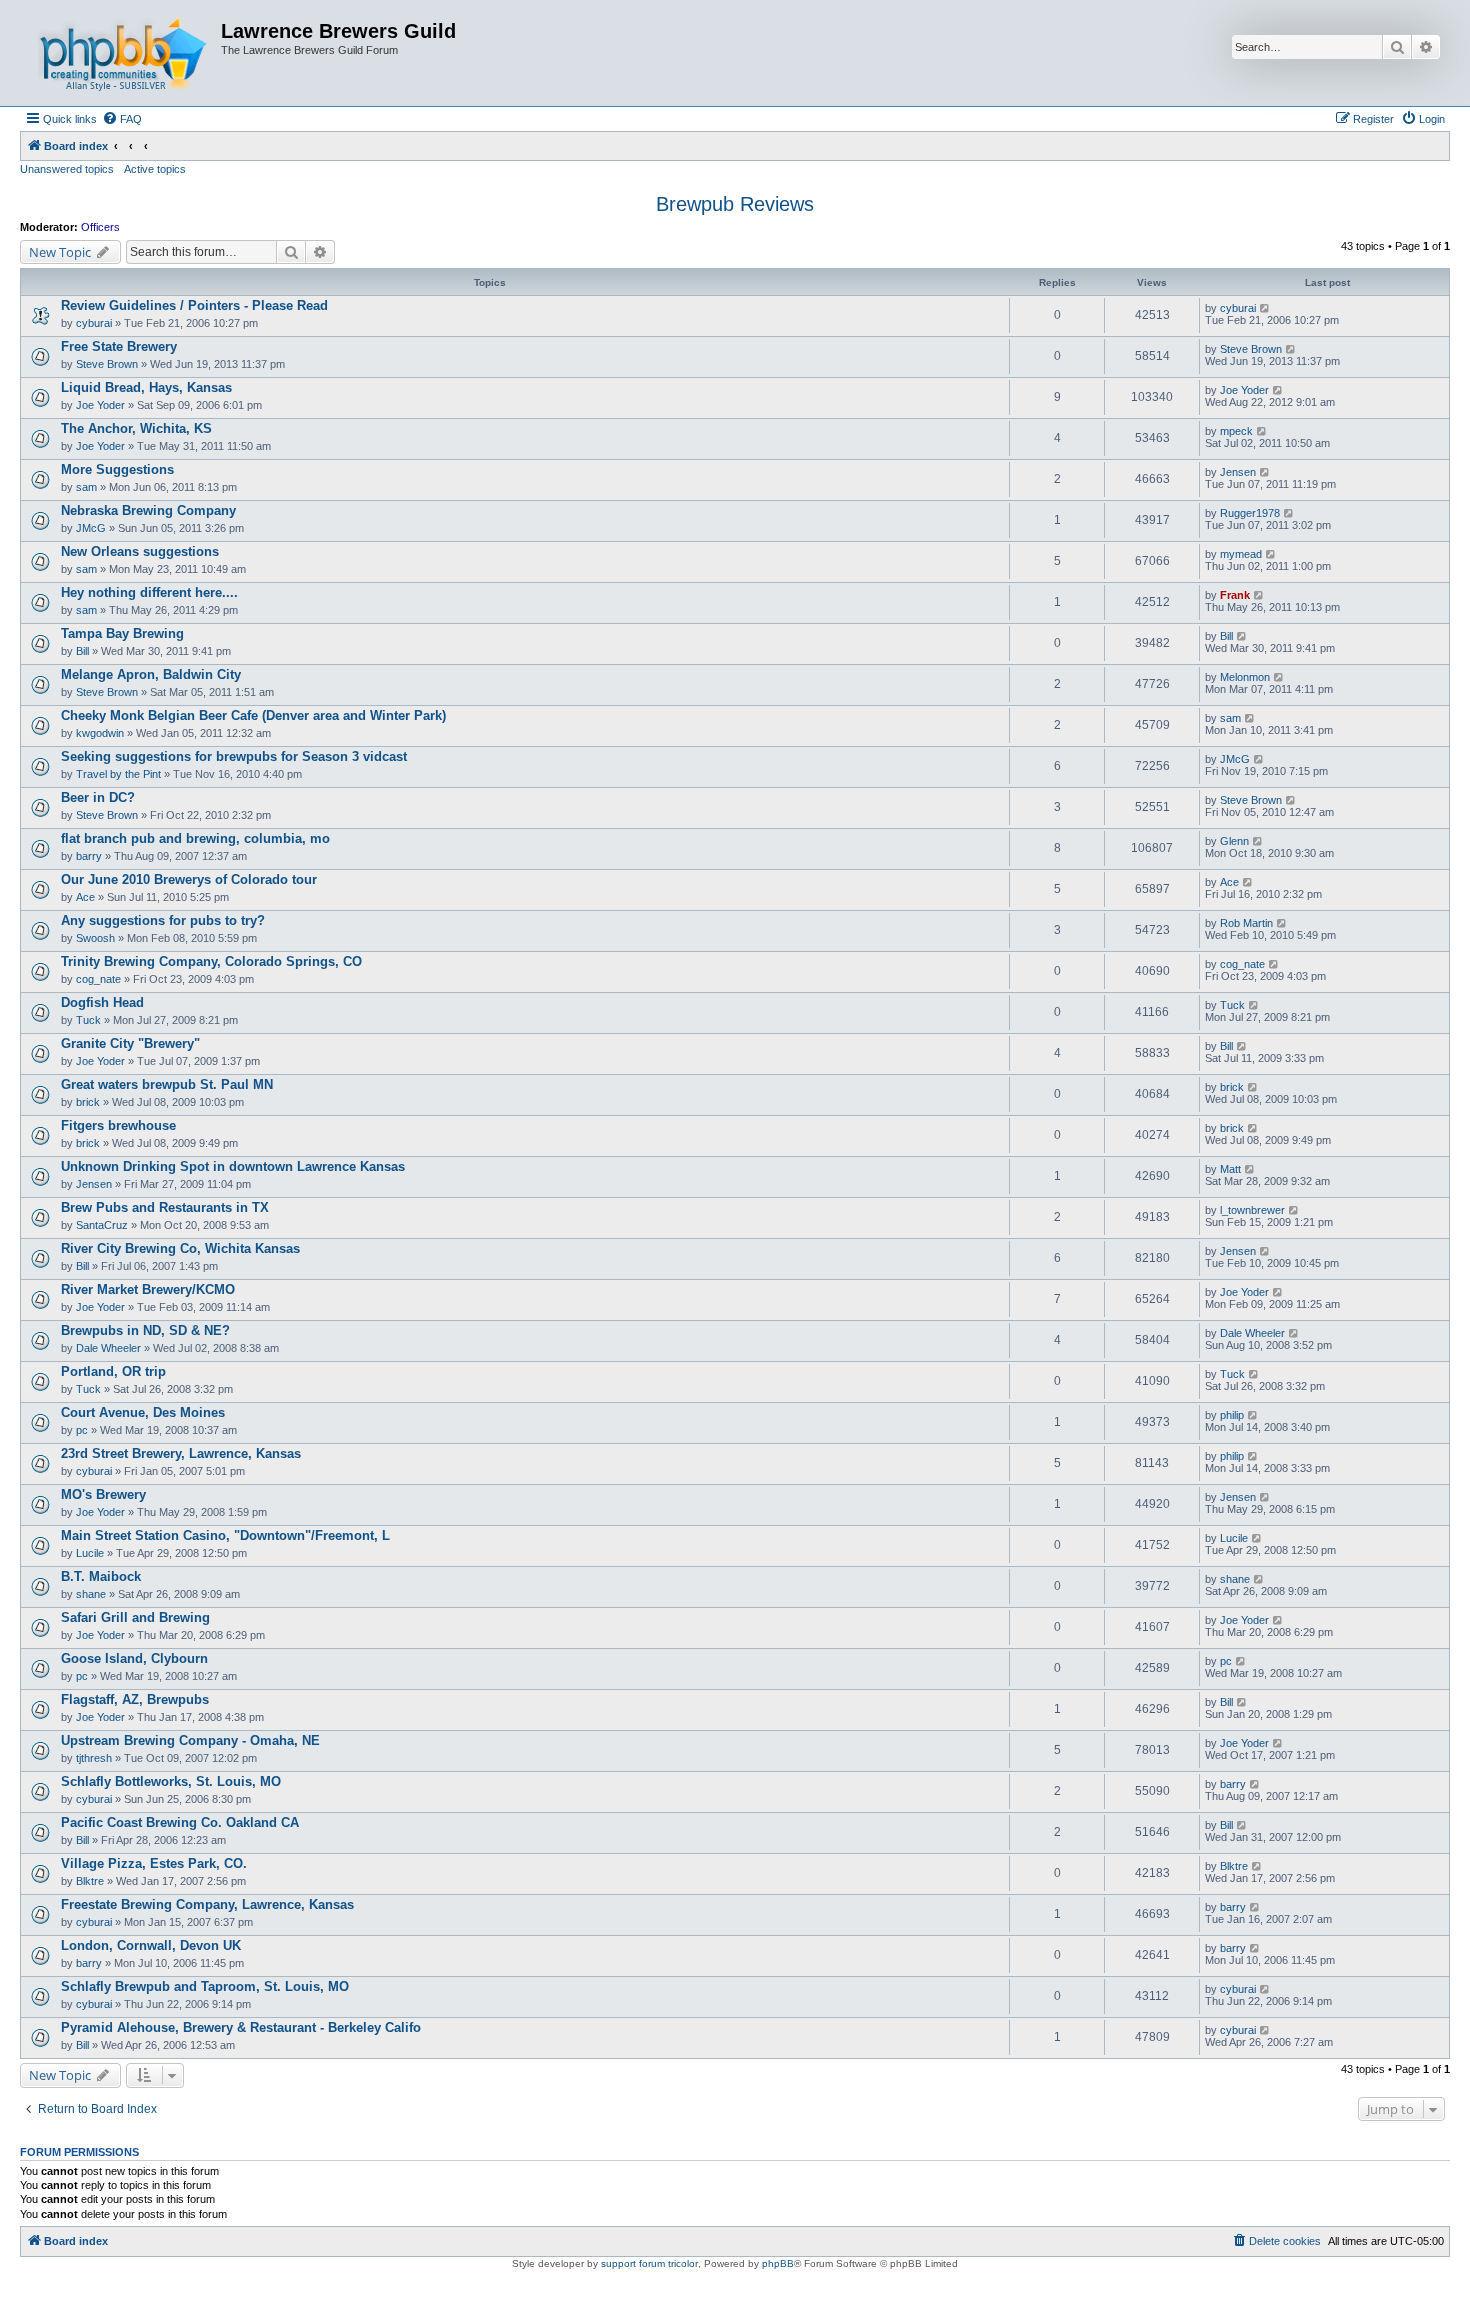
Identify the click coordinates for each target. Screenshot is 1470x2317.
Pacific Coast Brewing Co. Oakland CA (180, 1822)
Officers (100, 227)
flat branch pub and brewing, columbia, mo (195, 838)
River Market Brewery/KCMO (148, 1289)
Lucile (90, 1553)
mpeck (1236, 431)
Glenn (1234, 841)
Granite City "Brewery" (130, 1043)
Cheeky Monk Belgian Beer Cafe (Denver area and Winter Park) (253, 715)
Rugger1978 (1250, 513)
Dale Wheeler (108, 1348)
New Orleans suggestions (140, 551)
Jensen (1238, 472)
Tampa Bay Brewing (122, 633)
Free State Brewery (119, 346)
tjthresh (94, 1758)
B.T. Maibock (101, 1576)
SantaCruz (102, 1225)
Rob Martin (1246, 923)
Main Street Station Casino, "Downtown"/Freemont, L (225, 1535)
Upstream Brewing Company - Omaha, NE (190, 1740)
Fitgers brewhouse (118, 1125)
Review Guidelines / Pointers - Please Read (194, 305)
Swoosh (95, 938)
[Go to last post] (1265, 308)
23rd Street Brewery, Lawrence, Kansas (181, 1453)
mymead (1241, 554)
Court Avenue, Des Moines (143, 1412)
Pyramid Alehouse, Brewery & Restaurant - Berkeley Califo (241, 2027)
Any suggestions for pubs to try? (163, 920)
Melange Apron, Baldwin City (151, 674)
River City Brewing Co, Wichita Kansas (180, 1248)
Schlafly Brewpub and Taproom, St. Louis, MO (205, 1986)
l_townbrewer (1252, 1210)
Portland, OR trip (113, 1371)
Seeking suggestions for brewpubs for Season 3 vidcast (234, 756)
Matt (1230, 1169)
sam (86, 487)
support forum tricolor (649, 2263)
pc (82, 1430)
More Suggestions (117, 469)
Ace (85, 897)
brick (88, 1102)
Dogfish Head (102, 1002)
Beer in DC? (98, 797)
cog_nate (98, 979)
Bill (82, 651)
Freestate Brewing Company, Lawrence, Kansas (207, 1904)
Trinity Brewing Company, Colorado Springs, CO (211, 961)
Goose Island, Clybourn (134, 1658)
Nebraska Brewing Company (148, 510)
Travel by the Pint (118, 774)
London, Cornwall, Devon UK (151, 1945)
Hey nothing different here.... (149, 592)
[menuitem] (122, 119)
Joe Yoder (100, 405)
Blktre (90, 1881)
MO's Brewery (103, 1494)
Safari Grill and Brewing (135, 1617)
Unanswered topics (67, 169)
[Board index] (123, 53)
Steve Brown (107, 364)
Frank (1235, 595)
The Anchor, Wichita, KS (136, 428)
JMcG (91, 528)
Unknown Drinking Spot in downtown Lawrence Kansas (233, 1166)
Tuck (88, 1020)
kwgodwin (100, 733)
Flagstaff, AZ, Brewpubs (135, 1699)
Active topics (155, 169)
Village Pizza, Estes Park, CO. (154, 1863)
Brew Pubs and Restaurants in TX (165, 1207)
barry (89, 856)
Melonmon (1245, 677)
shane (91, 1594)
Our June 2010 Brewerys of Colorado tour (189, 879)
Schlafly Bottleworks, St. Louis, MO (171, 1781)
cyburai (94, 323)
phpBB (778, 2263)
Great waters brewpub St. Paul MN (167, 1084)
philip (1232, 1415)
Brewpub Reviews (735, 204)
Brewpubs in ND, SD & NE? (145, 1330)
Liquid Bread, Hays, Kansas (146, 387)
